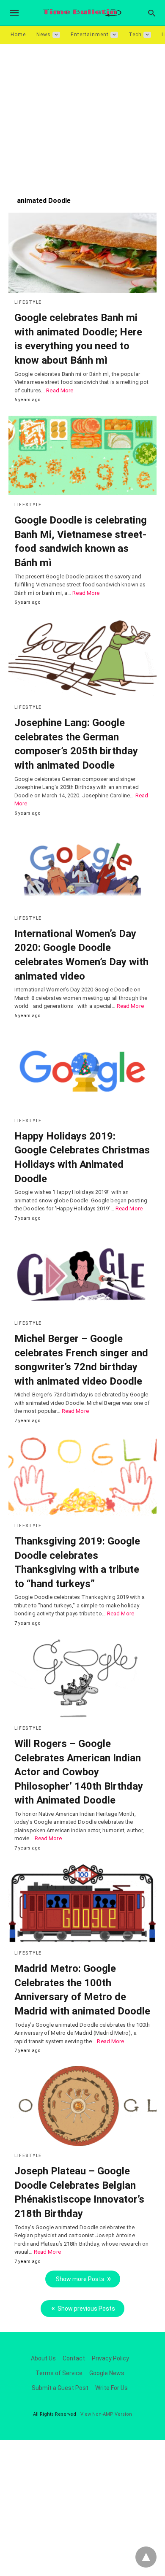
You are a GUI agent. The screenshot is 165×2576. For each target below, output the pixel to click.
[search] (152, 13)
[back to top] (146, 2557)
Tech (135, 35)
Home (18, 35)
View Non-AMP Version (106, 2414)
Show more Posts (80, 2279)
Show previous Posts (86, 2309)
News (44, 35)
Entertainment (90, 35)
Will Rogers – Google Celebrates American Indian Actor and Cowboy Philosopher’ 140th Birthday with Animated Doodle (79, 1772)
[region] (82, 116)
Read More (60, 390)
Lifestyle (28, 302)
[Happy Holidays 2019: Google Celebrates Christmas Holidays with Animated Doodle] (82, 1071)
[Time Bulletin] (82, 13)
